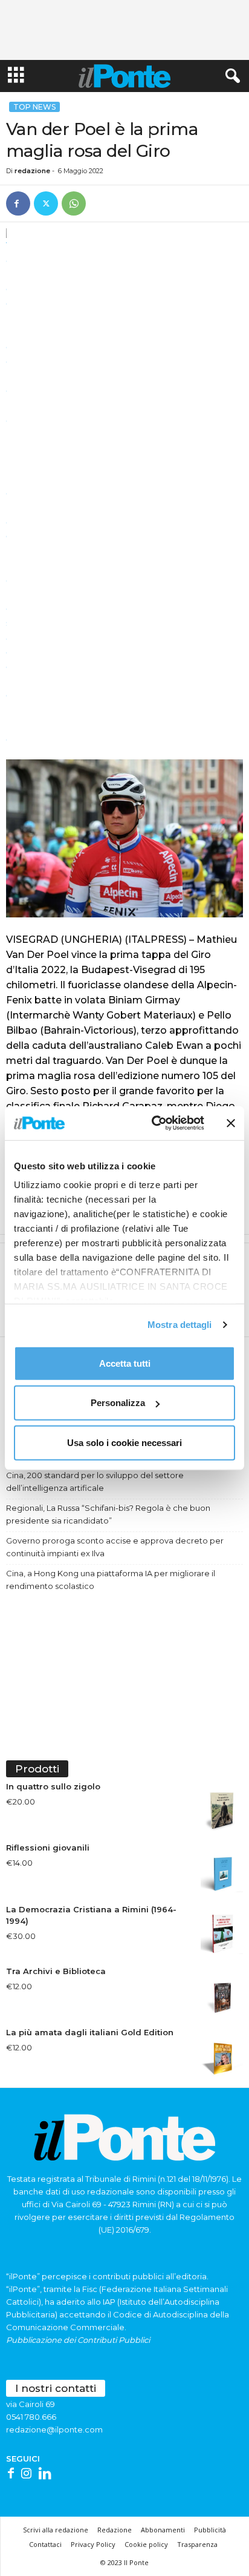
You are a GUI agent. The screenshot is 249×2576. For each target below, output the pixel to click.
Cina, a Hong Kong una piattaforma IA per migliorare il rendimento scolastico (111, 1580)
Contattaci (45, 2544)
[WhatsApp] (74, 203)
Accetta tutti (125, 1363)
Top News (34, 107)
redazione (32, 171)
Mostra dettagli (180, 1325)
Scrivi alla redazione (56, 2530)
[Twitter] (46, 203)
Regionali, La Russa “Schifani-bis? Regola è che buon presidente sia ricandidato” (108, 1514)
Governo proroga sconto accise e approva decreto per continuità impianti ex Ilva (115, 1547)
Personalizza (118, 1403)
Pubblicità (210, 2530)
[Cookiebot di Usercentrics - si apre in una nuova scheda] (154, 1123)
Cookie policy (146, 2544)
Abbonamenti (163, 2530)
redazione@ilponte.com (54, 2429)
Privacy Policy (93, 2544)
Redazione (115, 2530)
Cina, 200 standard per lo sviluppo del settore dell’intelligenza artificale (95, 1481)
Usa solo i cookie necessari (124, 1442)
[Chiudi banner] (231, 1123)
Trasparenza (197, 2544)
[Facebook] (18, 203)
